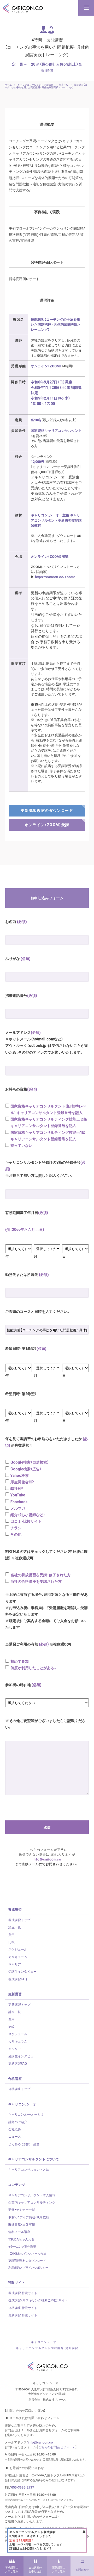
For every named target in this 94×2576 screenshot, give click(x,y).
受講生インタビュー (22, 1971)
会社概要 (15, 2129)
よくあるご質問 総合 (24, 2144)
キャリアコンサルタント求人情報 (32, 2195)
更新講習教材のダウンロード (27, 2260)
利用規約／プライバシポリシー (28, 2267)
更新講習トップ (19, 2004)
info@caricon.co (47, 1859)
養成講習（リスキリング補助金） (38, 2300)
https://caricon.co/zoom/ (55, 577)
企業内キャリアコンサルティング (32, 2202)
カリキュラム (18, 1957)
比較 (11, 1942)
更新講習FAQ (18, 2063)
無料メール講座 (19, 2232)
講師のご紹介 (18, 2122)
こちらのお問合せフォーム (57, 2447)
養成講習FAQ (18, 1979)
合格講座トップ (19, 2089)
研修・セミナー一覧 (22, 2210)
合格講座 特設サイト (23, 2308)
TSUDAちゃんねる (21, 2239)
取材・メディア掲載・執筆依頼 (29, 2217)
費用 (11, 1935)
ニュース (15, 2136)
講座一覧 (15, 1927)
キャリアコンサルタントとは (29, 2169)
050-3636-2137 (23, 2487)
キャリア (15, 1964)
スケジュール (18, 1949)
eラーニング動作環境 (22, 2246)
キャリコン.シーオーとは (26, 2114)
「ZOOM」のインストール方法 (27, 2253)
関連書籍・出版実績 (22, 2224)
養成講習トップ (19, 1920)
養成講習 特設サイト (23, 2293)
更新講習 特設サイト (23, 2315)
